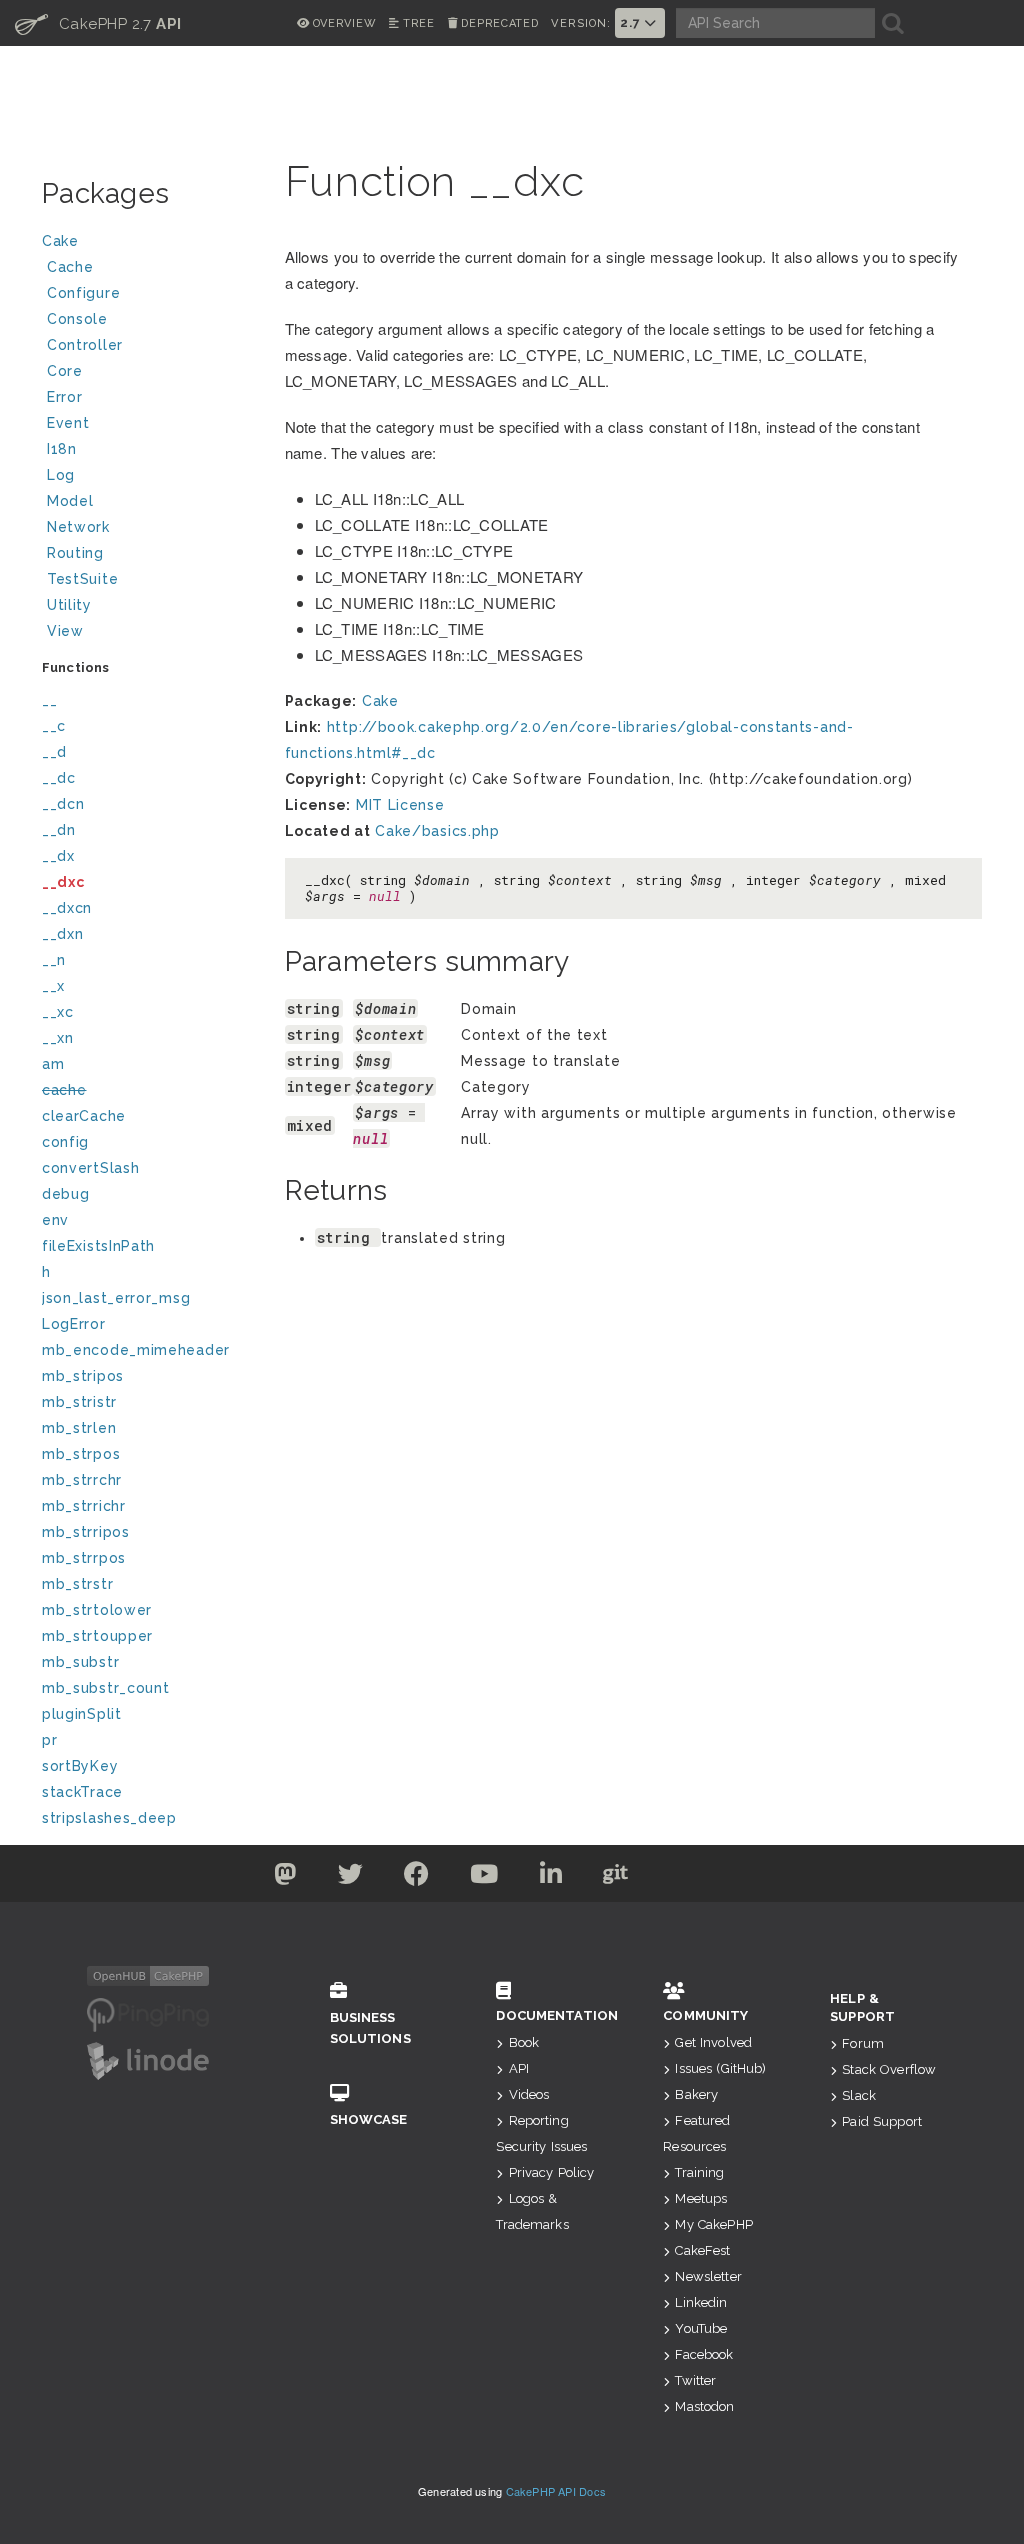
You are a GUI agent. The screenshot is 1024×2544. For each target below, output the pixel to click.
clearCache (84, 1116)
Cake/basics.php (437, 831)
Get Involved (713, 2042)
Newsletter (708, 2276)
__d (54, 752)
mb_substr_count (106, 1688)
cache (64, 1090)
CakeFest (702, 2250)
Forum (863, 2043)
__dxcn (67, 908)
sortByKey (80, 1766)
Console (77, 319)
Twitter (695, 2380)
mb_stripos (83, 1376)
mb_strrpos (84, 1558)
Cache (70, 267)
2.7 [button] (632, 23)
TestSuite (82, 579)
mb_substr (80, 1662)
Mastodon (704, 2406)
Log (61, 475)
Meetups (701, 2198)
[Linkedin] (551, 1878)
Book (524, 2042)
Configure (83, 293)
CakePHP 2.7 (98, 23)
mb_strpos (81, 1454)
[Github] (616, 1878)
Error (65, 397)
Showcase (369, 2119)
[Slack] (680, 1878)
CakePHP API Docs (556, 2491)
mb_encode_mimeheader (136, 1350)
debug (66, 1194)
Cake (60, 241)
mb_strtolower (97, 1610)
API (519, 2068)
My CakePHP (713, 2224)
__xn (58, 1038)
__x (53, 986)
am (53, 1064)
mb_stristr (79, 1402)
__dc (59, 778)
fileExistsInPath (98, 1246)
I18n (62, 449)
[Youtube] (484, 1878)
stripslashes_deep (109, 1818)
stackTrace (82, 1792)
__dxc (63, 882)
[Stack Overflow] (740, 1878)
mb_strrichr (84, 1506)
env (55, 1220)
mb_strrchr (82, 1480)
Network (78, 527)
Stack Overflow (889, 2069)
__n (54, 960)
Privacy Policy (551, 2172)
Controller (85, 345)
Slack (859, 2095)
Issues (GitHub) (720, 2068)
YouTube (701, 2328)
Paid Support (882, 2121)
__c (54, 726)
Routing (75, 553)
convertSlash (90, 1168)
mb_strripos (86, 1532)
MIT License (400, 805)
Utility (69, 605)
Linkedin (701, 2302)
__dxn (63, 934)
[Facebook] (417, 1878)
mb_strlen (79, 1428)
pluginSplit (82, 1714)
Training (699, 2172)
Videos (529, 2094)
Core (65, 371)
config (65, 1142)
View (65, 631)
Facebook (704, 2354)
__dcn (63, 804)
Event (68, 423)
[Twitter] (285, 1878)
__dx (58, 856)
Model (70, 501)
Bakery (696, 2094)
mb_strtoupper (97, 1636)
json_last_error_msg (116, 1298)
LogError (74, 1324)
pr (49, 1740)
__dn (59, 830)
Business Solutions (370, 2028)
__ (49, 700)
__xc (58, 1012)
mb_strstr (77, 1584)
